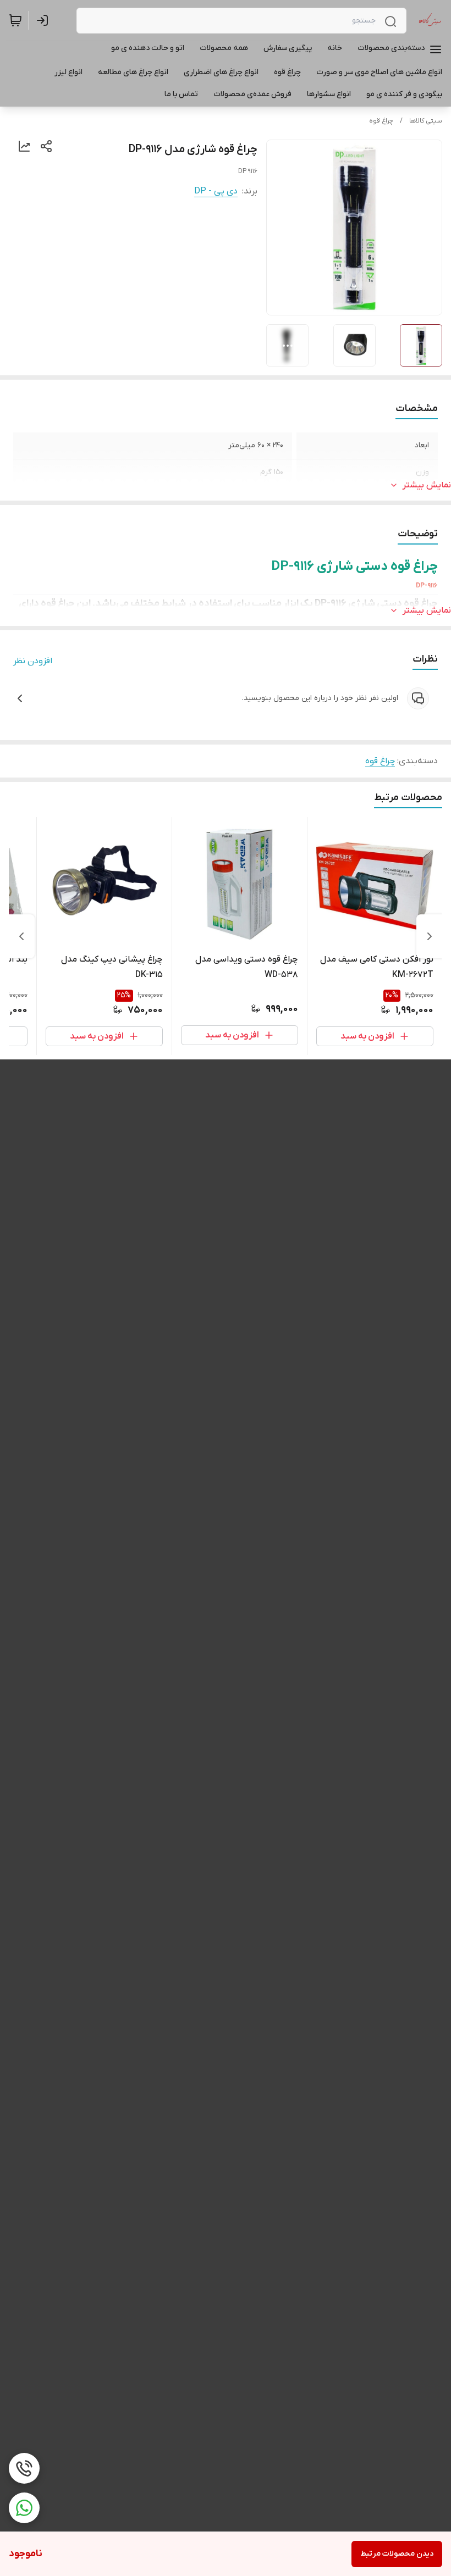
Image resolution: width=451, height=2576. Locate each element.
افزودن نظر (33, 661)
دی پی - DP (216, 191)
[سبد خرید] (15, 20)
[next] (21, 936)
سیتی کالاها (426, 121)
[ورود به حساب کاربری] (45, 20)
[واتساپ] (24, 2508)
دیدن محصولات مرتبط (397, 2554)
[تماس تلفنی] (24, 2468)
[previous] (430, 936)
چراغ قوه (381, 121)
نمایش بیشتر (427, 485)
